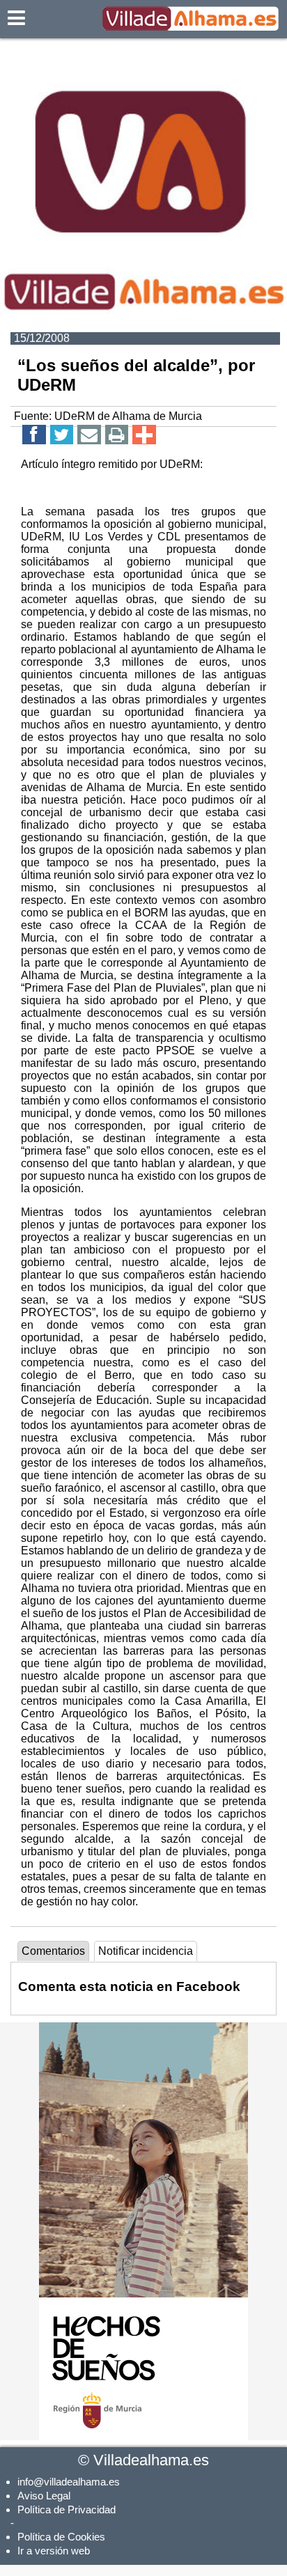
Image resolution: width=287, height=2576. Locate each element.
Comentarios (53, 1951)
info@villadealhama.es (69, 2482)
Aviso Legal (44, 2496)
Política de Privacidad (67, 2509)
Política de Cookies (61, 2537)
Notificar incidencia (146, 1951)
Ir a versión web (54, 2551)
